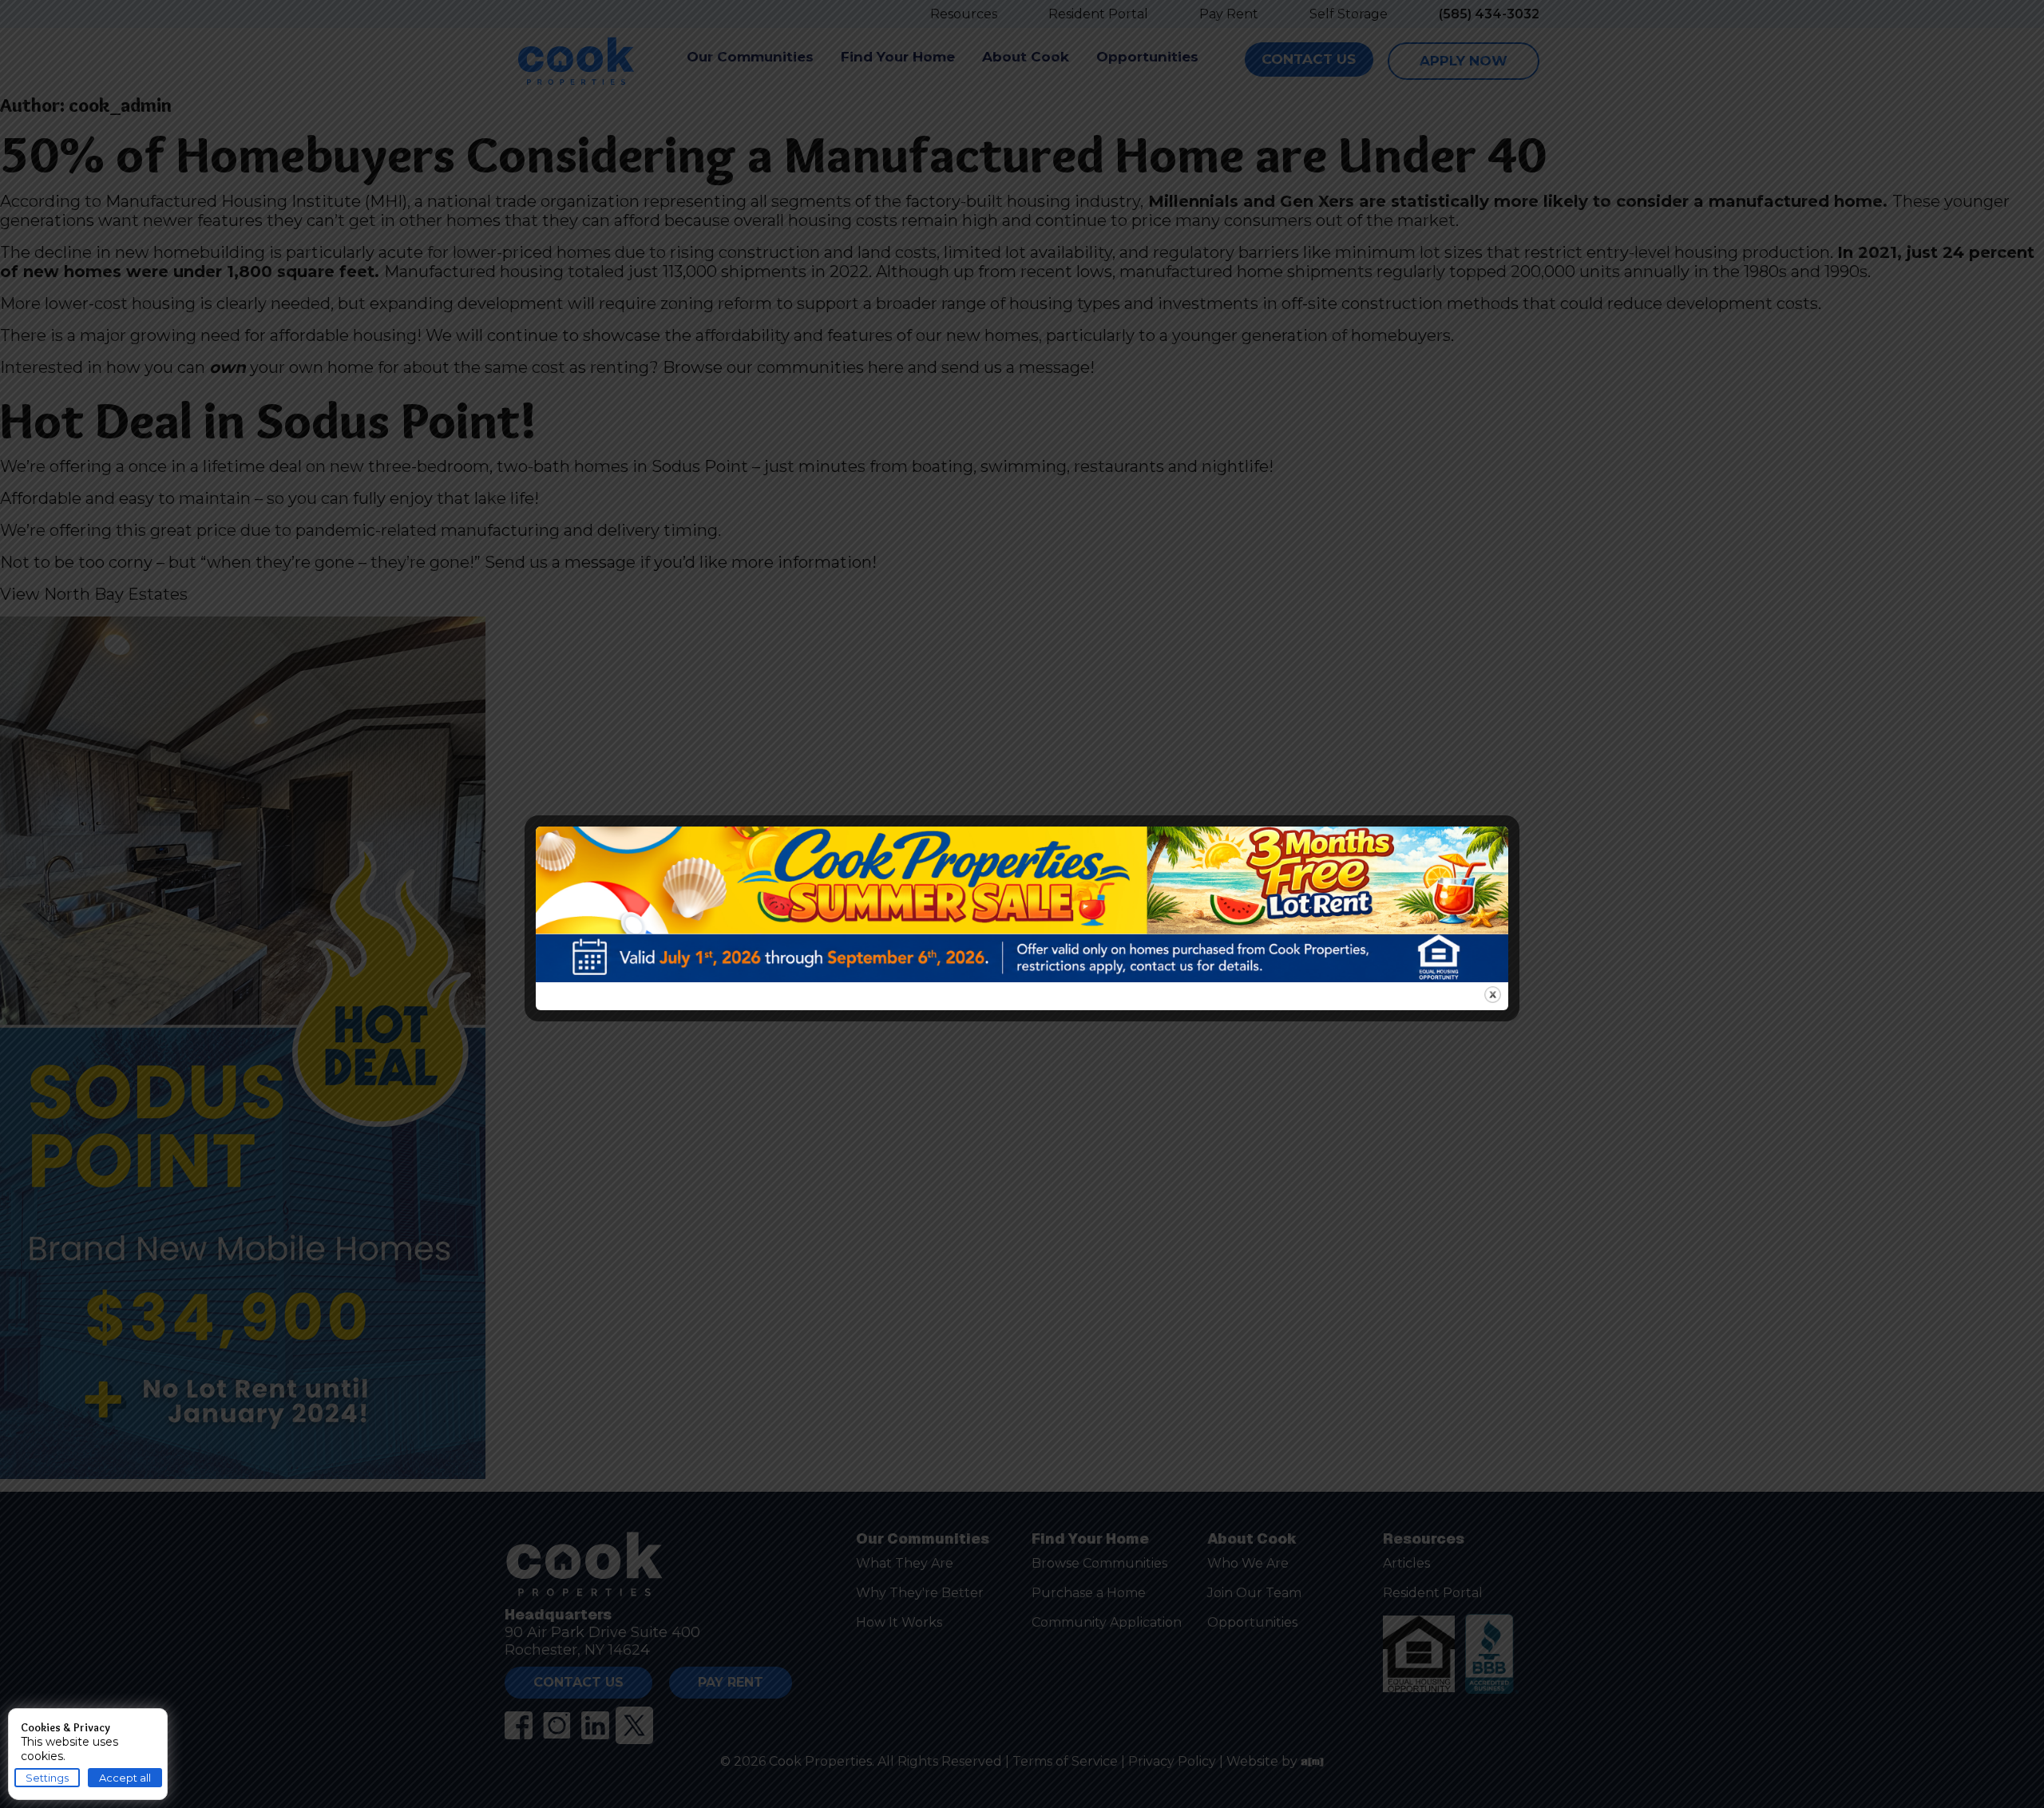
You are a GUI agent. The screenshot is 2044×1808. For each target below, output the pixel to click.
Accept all (125, 1778)
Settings (47, 1778)
